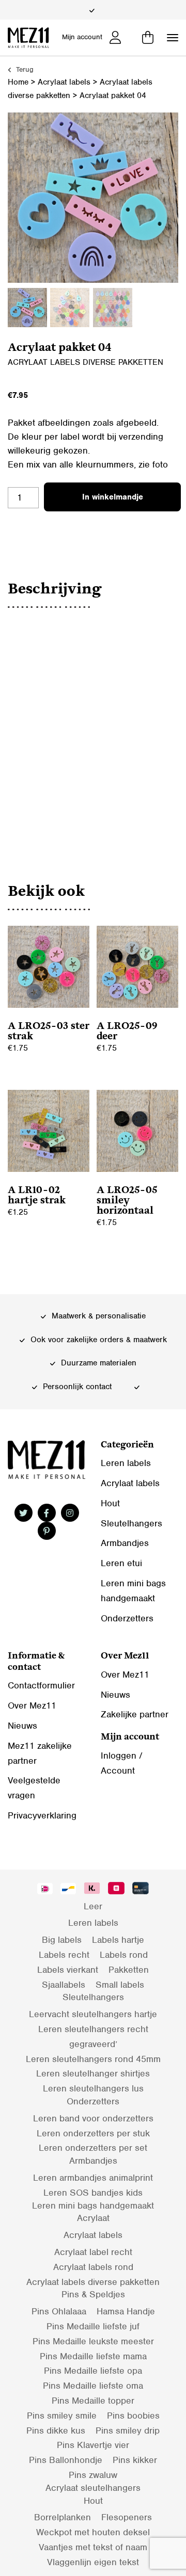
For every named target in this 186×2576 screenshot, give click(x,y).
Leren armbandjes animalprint (93, 2178)
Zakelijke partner (135, 1714)
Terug (24, 69)
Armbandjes (125, 1543)
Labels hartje (118, 1940)
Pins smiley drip (128, 2430)
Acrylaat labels (64, 82)
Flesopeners (127, 2517)
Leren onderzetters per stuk (93, 2133)
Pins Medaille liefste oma (93, 2386)
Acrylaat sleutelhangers (93, 2488)
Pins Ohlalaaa (59, 2311)
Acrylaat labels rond (93, 2267)
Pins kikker (135, 2460)
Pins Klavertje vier (93, 2445)
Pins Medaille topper (93, 2401)
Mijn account (82, 37)
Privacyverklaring (42, 1815)
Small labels (120, 1985)
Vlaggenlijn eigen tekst (93, 2562)
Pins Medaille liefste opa (93, 2371)
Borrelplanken (63, 2517)
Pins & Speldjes (93, 2294)
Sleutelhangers (131, 1523)
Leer (93, 1906)
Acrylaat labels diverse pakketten (86, 362)
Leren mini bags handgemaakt (93, 2205)
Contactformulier (41, 1685)
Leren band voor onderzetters (93, 2118)
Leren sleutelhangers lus (93, 2088)
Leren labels (126, 1463)
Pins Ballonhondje (66, 2460)
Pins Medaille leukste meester (93, 2341)
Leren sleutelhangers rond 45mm (93, 2059)
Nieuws (22, 1726)
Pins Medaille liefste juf (93, 2326)
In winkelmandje (113, 497)
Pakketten (129, 1970)
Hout (110, 1503)
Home (18, 82)
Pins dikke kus (56, 2430)
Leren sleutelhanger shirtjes (93, 2073)
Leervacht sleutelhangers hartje (93, 2014)
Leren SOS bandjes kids (93, 2193)
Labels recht (64, 1955)
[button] (173, 38)
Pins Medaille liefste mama (93, 2356)
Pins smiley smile (62, 2416)
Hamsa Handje (126, 2311)
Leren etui (121, 1563)
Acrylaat (93, 2218)
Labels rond (124, 1955)
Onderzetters (127, 1618)
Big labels (62, 1940)
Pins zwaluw (93, 2475)
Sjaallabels (64, 1985)
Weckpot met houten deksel (93, 2532)
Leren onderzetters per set (93, 2148)
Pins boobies (133, 2416)
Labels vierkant (68, 1970)
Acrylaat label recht (93, 2252)
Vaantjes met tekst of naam (93, 2547)
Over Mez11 (32, 1705)
